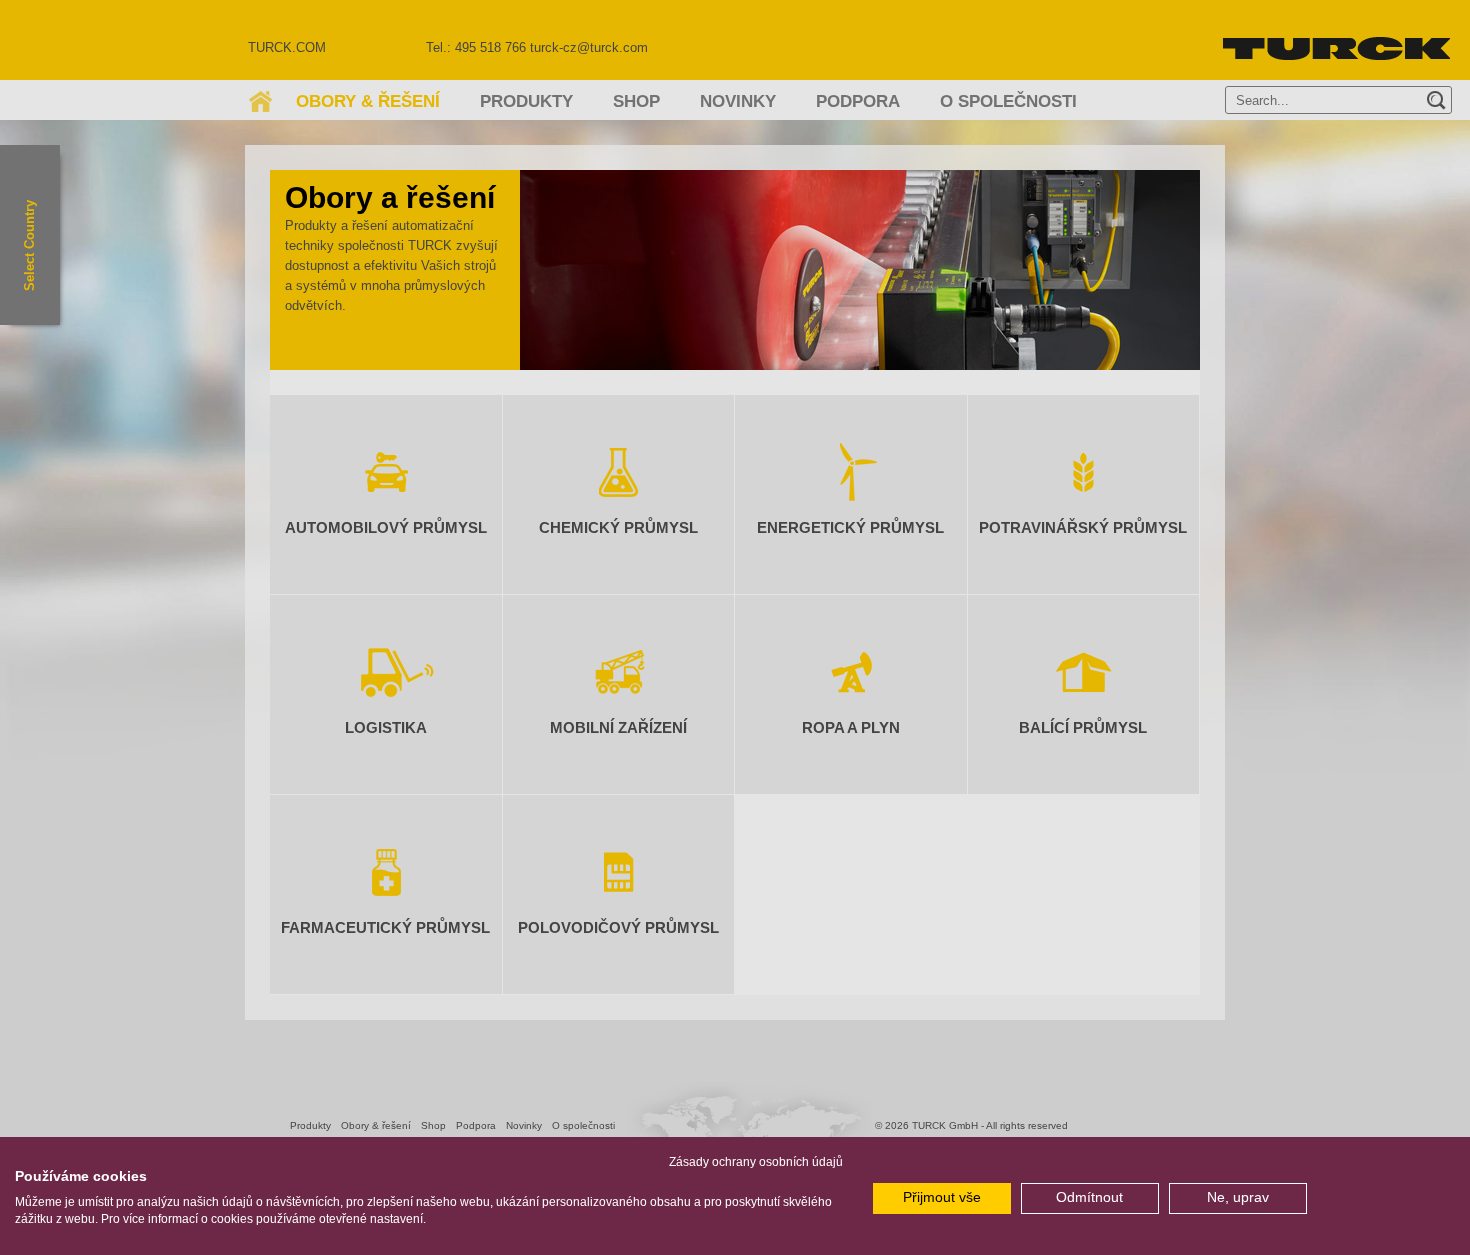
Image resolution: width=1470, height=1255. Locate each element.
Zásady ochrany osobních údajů (756, 1162)
